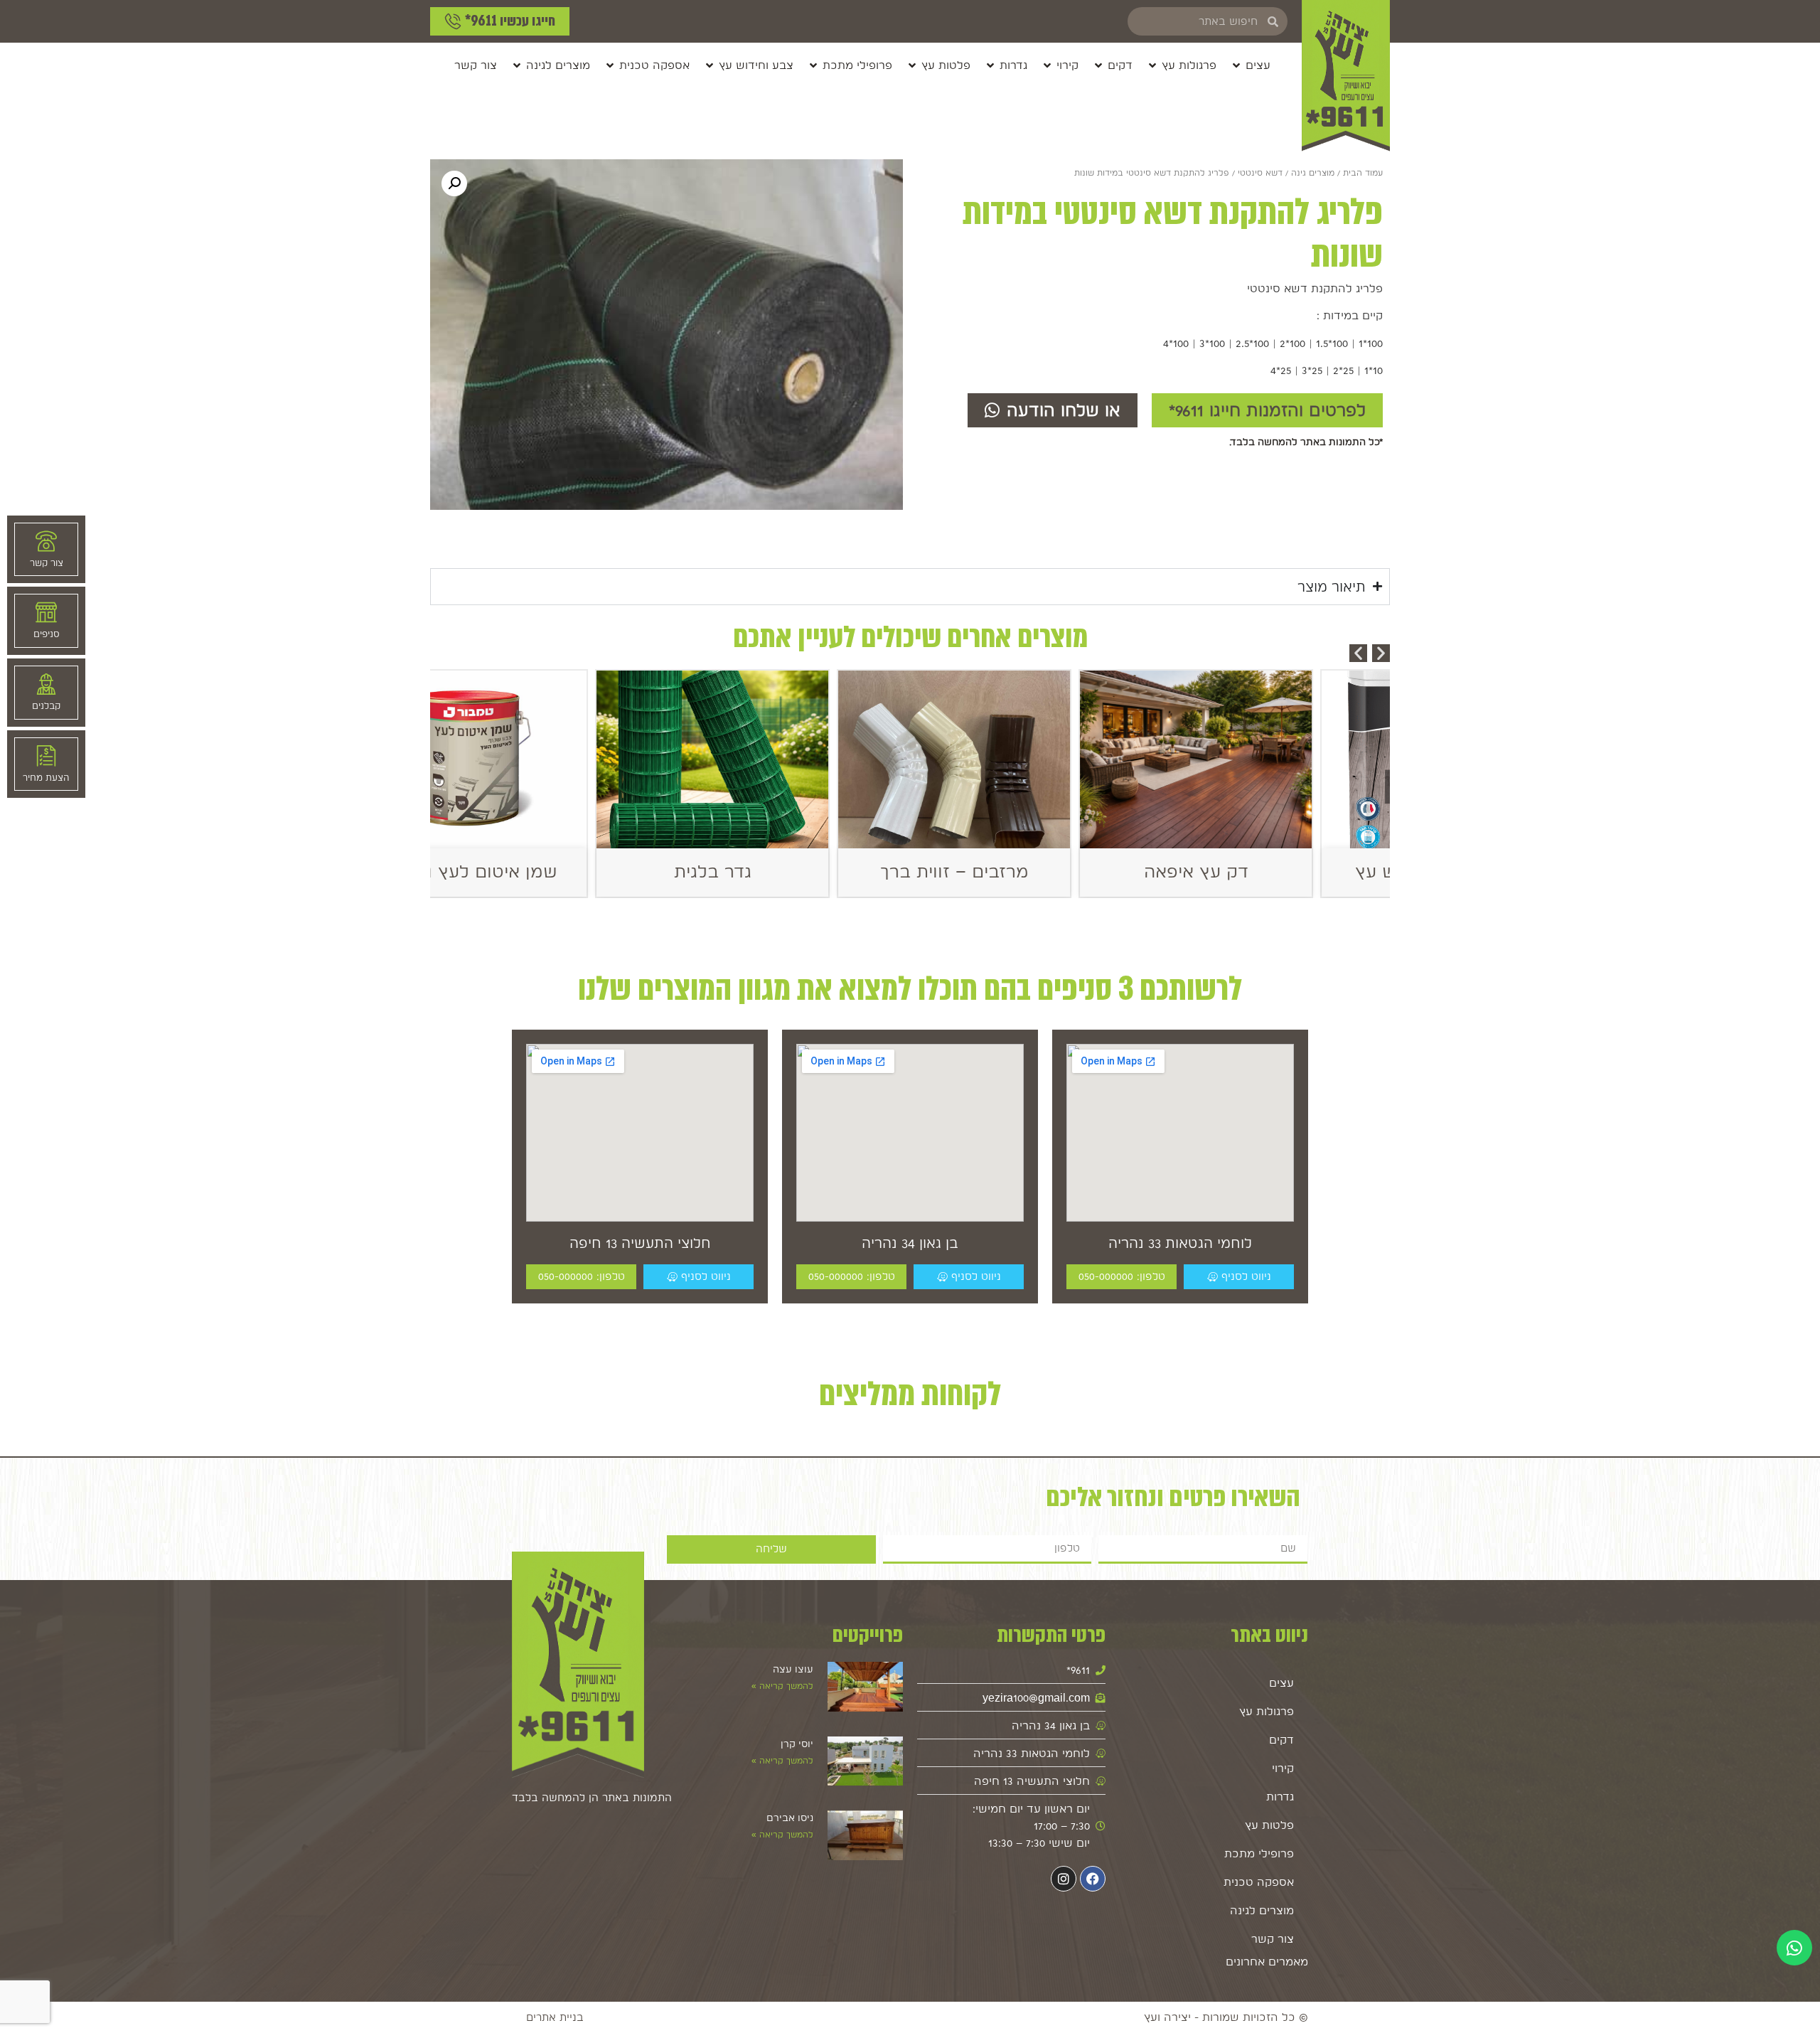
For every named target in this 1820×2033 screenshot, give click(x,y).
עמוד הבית (1363, 173)
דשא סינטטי (1260, 173)
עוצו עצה (793, 1669)
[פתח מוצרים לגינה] (517, 65)
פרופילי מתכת (1259, 1853)
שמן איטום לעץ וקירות (548, 871)
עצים (1281, 1683)
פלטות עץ (1269, 1825)
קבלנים (46, 706)
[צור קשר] (46, 541)
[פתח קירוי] (1047, 65)
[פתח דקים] (1098, 65)
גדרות (1280, 1797)
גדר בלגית (789, 871)
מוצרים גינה (1313, 173)
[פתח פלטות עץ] (912, 65)
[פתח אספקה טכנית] (610, 65)
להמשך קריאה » (782, 1686)
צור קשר (1273, 1939)
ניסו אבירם (790, 1818)
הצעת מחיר (46, 778)
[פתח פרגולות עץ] (1152, 65)
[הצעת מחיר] (46, 756)
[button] (454, 183)
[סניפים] (46, 612)
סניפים (47, 634)
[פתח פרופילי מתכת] (813, 65)
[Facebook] (1093, 1879)
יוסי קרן (797, 1744)
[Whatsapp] (1794, 1948)
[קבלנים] (46, 684)
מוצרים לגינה (1262, 1910)
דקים (1281, 1740)
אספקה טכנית (1259, 1882)
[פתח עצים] (1236, 65)
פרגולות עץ (1267, 1711)
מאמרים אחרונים (1267, 1962)
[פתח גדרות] (990, 65)
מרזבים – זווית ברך (1031, 871)
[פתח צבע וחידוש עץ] (710, 65)
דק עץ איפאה (1273, 871)
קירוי (1283, 1768)
